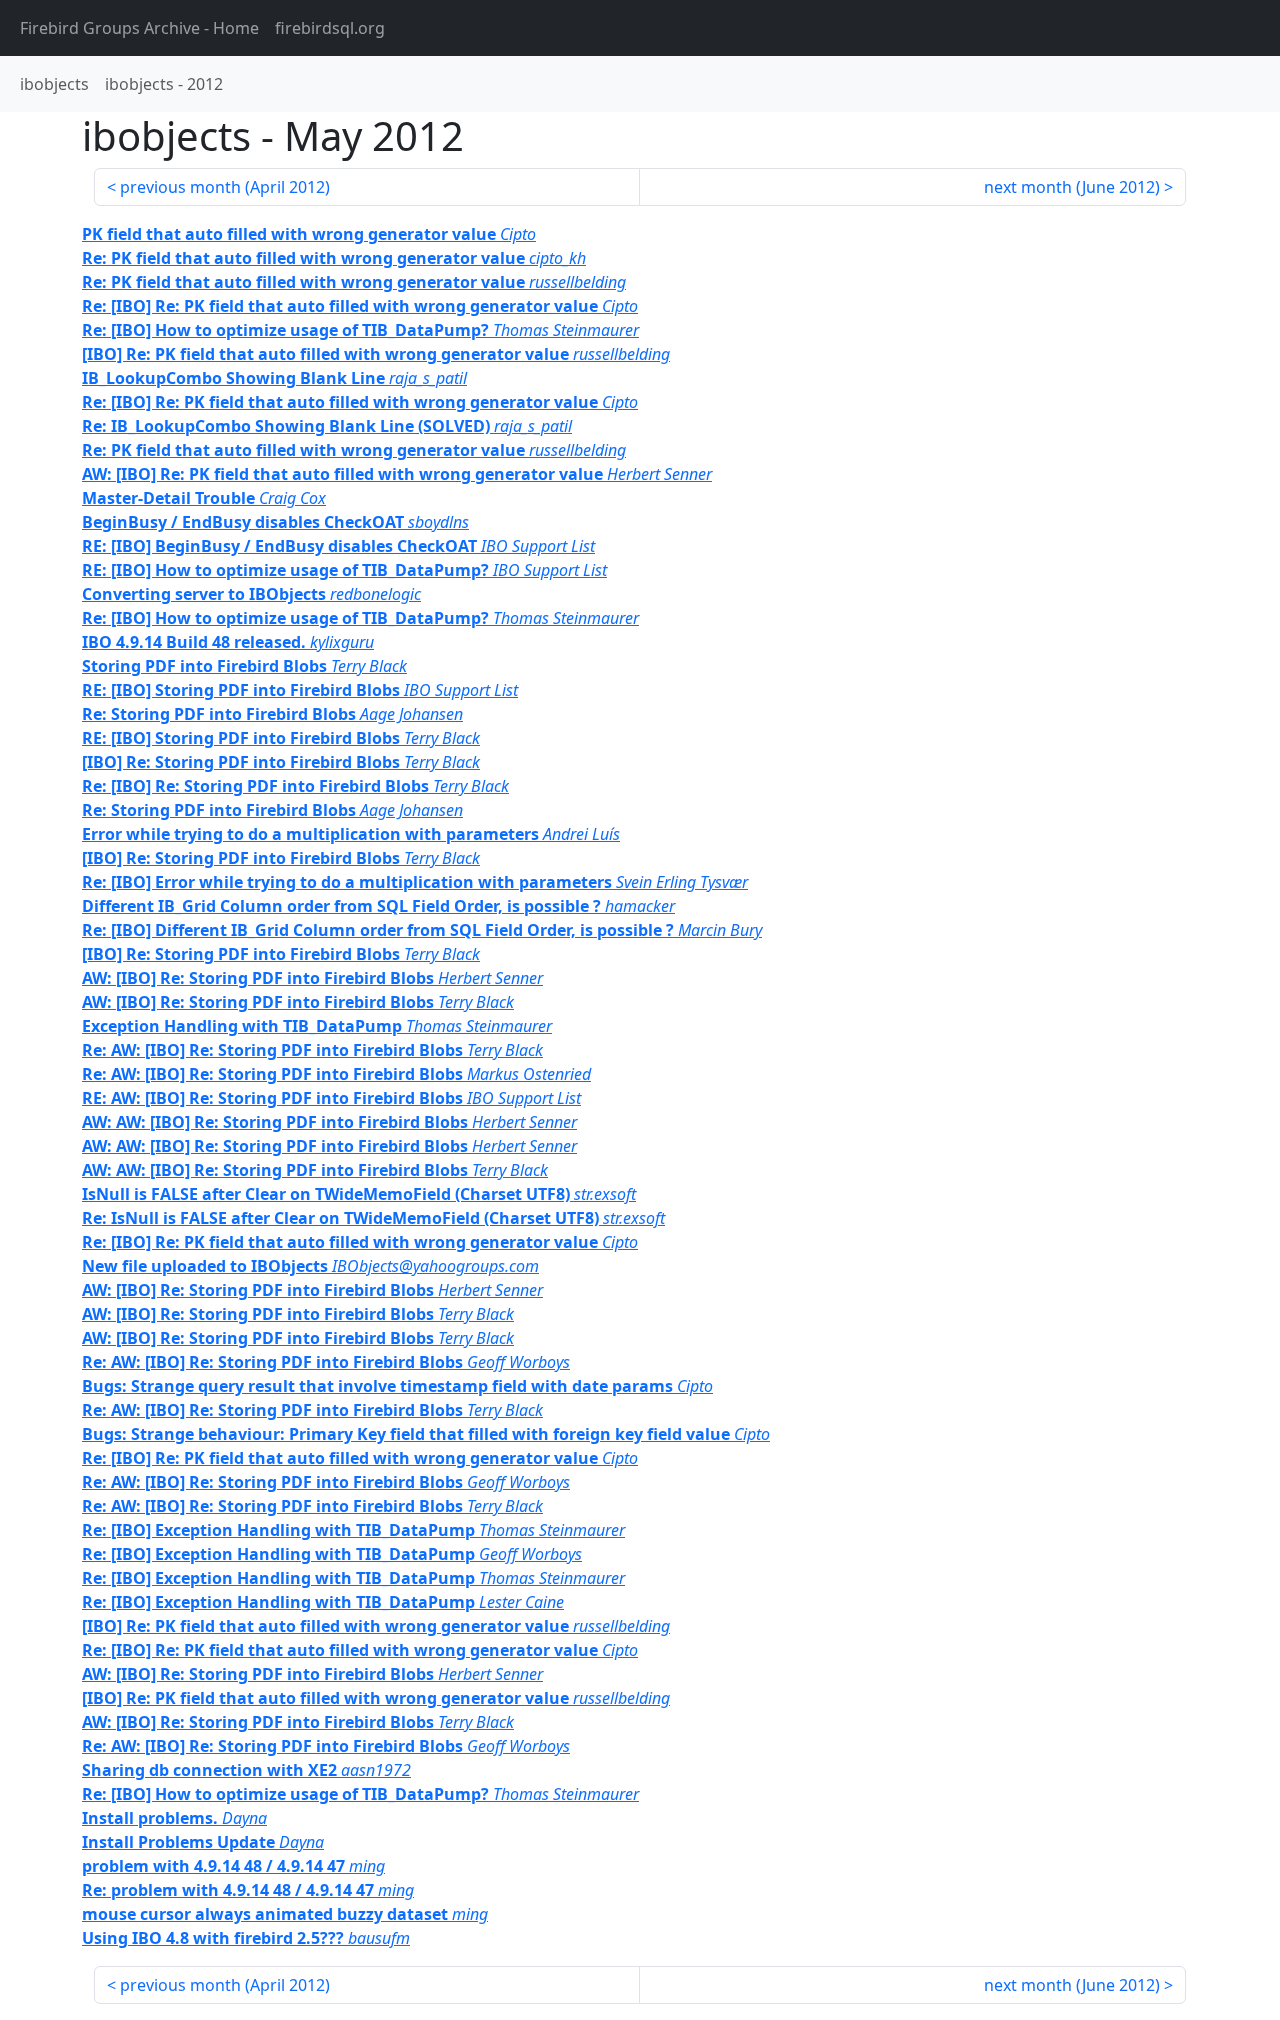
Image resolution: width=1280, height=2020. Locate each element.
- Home (139, 28)
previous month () (225, 187)
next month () (1072, 187)
